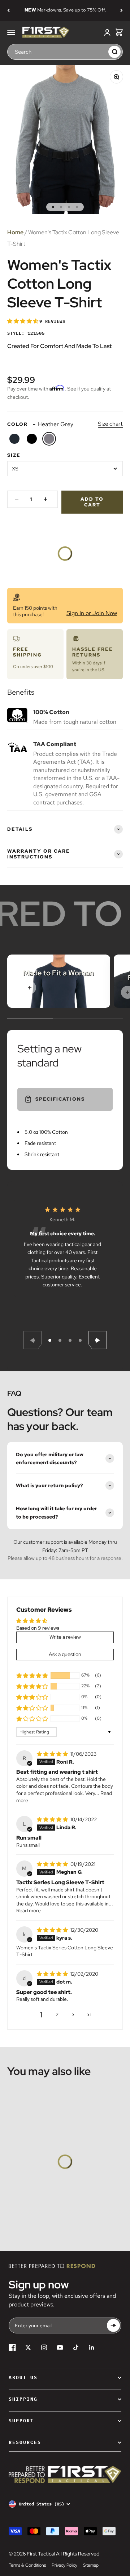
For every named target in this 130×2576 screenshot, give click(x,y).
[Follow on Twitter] (28, 2347)
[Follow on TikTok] (76, 2347)
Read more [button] (29, 1910)
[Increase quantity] (45, 499)
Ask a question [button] (65, 1654)
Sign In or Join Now (92, 613)
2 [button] (57, 2015)
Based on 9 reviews (38, 1628)
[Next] (122, 10)
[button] (23, 321)
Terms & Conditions (27, 2565)
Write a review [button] (65, 1637)
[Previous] (8, 10)
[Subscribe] (113, 2326)
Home (15, 232)
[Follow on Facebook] (12, 2347)
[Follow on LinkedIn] (92, 2347)
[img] (53, 1754)
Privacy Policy (64, 2565)
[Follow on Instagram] (44, 2347)
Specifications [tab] (60, 1099)
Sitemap (91, 2565)
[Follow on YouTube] (60, 2347)
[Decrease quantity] (17, 499)
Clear (101, 51)
